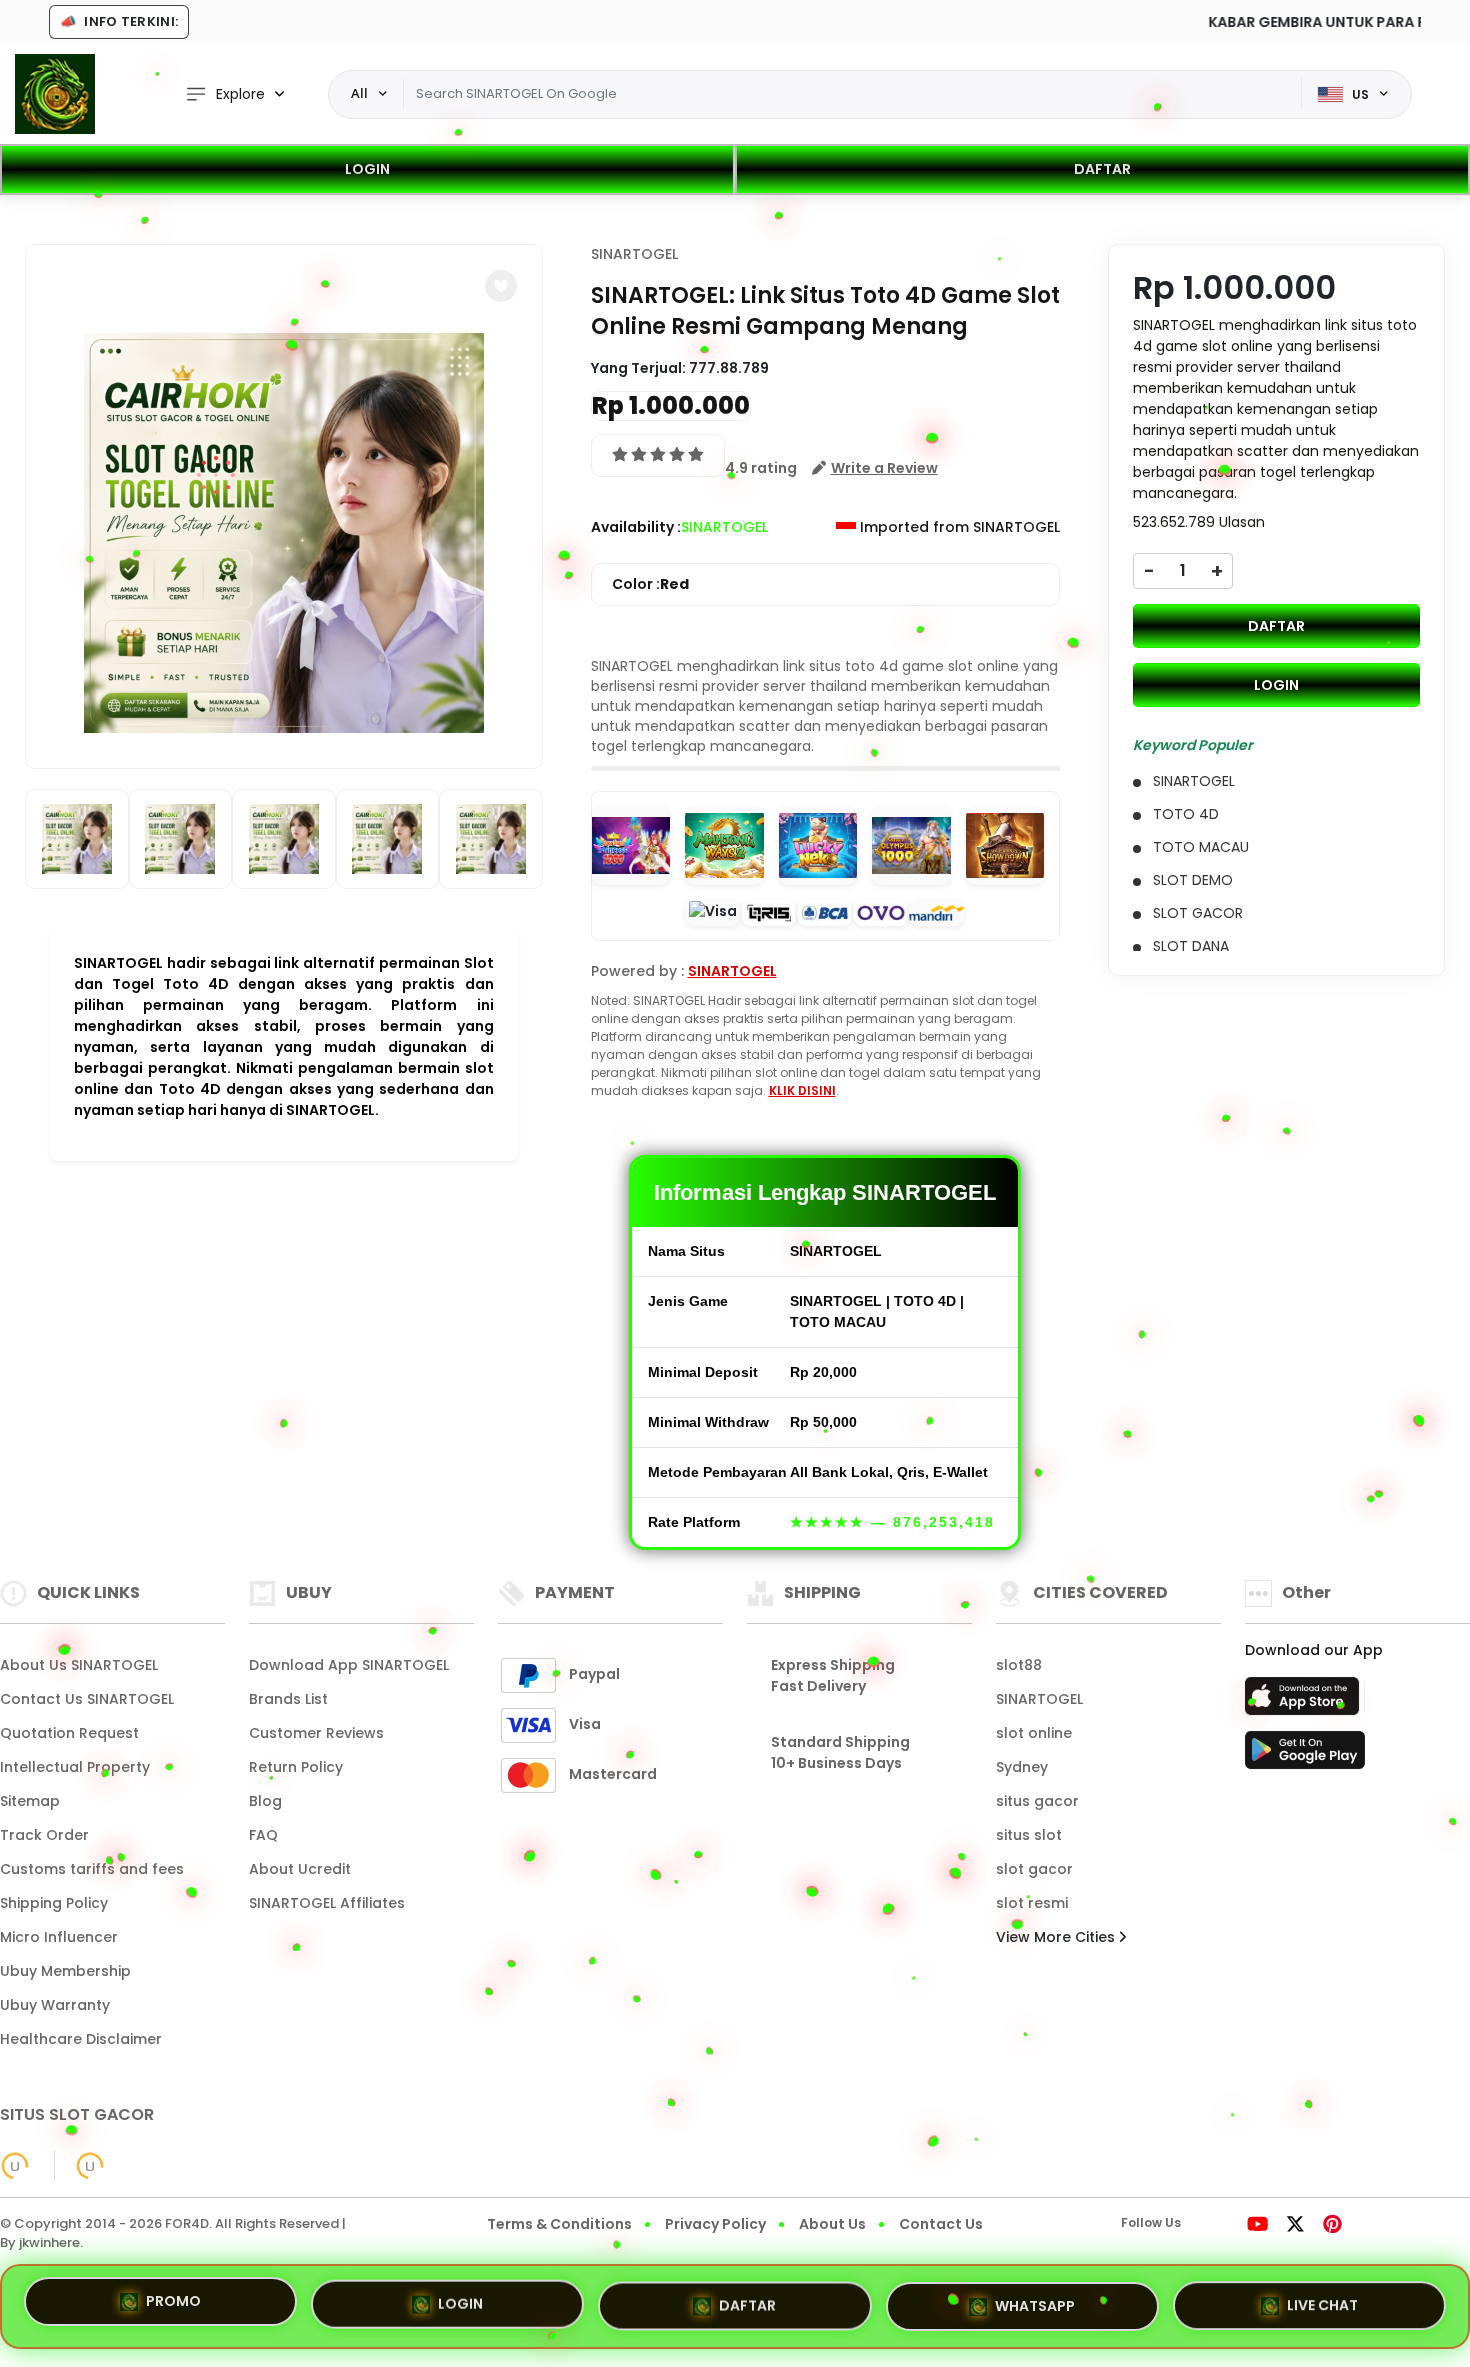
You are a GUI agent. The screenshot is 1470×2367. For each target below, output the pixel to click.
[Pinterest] (1332, 2226)
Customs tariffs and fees (92, 1869)
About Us (832, 2224)
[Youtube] (1257, 2226)
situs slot (1029, 1835)
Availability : (636, 527)
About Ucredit (300, 1869)
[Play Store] (1305, 1756)
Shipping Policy (54, 1903)
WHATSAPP (1035, 2298)
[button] (501, 286)
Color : (650, 584)
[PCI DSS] (15, 2166)
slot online (1034, 1733)
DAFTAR (1102, 169)
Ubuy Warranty (55, 2005)
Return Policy (296, 1767)
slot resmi (1032, 1903)
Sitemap (30, 1801)
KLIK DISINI (802, 1090)
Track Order (44, 1835)
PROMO (173, 2302)
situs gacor (1037, 1801)
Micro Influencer (59, 1937)
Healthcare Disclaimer (81, 2039)
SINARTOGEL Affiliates (327, 1903)
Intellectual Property (75, 1767)
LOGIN (367, 169)
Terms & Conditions (559, 2224)
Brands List (288, 1699)
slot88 (1019, 1665)
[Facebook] (1209, 2226)
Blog (265, 1801)
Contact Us (941, 2224)
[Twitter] (1295, 2226)
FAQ (263, 1835)
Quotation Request (69, 1733)
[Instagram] (1228, 2226)
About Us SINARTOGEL (79, 1665)
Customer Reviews (316, 1733)
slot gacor (1034, 1869)
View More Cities (1057, 1937)
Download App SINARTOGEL (349, 1665)
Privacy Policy (715, 2224)
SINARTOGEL (634, 254)
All (359, 93)
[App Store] (1305, 1702)
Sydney (1022, 1767)
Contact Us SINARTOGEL (87, 1699)
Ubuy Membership (65, 1971)
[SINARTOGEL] (55, 94)
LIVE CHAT (1322, 2300)
